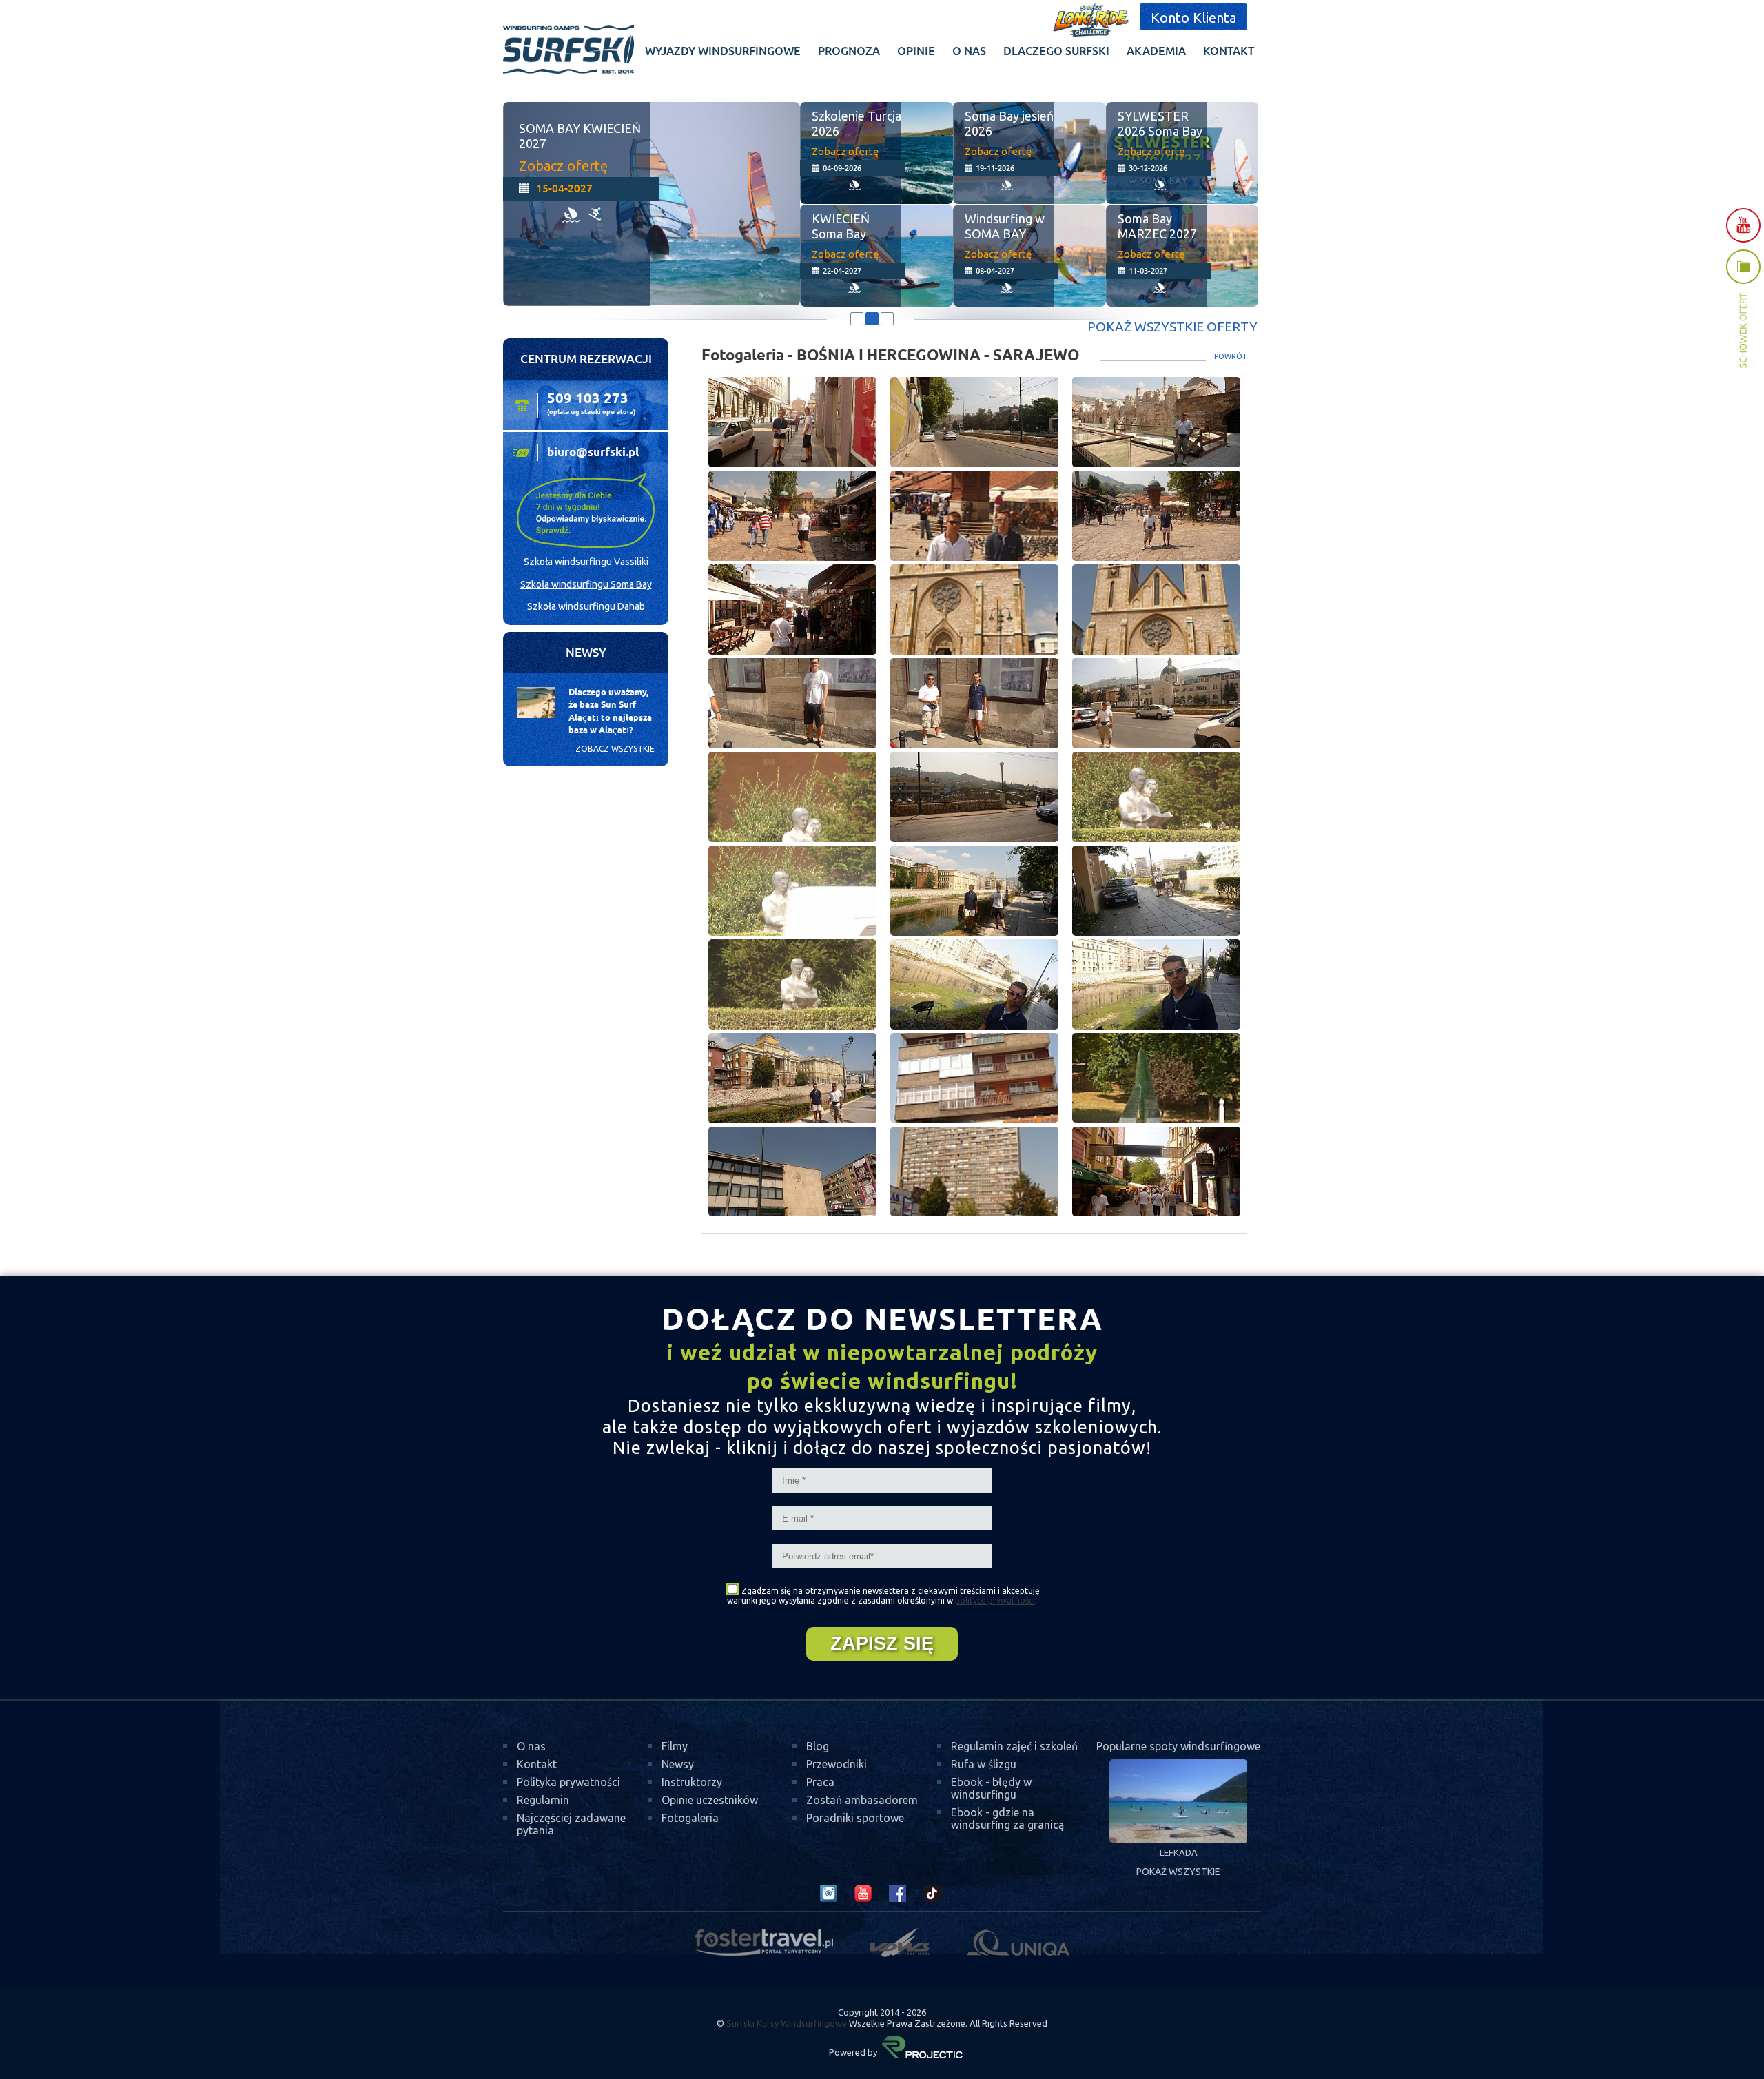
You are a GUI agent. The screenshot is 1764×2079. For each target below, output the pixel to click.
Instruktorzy (692, 1782)
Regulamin (543, 1800)
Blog (818, 1746)
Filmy (675, 1746)
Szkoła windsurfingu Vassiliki (586, 562)
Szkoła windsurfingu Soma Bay (586, 584)
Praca (820, 1782)
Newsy (678, 1764)
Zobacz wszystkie (615, 749)
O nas (531, 1746)
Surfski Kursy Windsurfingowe (787, 2023)
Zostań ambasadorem (862, 1800)
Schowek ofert (1743, 309)
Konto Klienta (1193, 18)
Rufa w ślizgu (984, 1764)
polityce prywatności (995, 1600)
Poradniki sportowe (855, 1818)
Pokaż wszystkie (1178, 1872)
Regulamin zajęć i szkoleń (1014, 1746)
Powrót (1231, 356)
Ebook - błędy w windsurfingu (991, 1788)
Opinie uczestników (710, 1800)
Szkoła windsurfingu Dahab (586, 606)
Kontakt (537, 1764)
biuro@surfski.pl (593, 453)
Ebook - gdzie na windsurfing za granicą (1007, 1819)
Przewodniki (837, 1764)
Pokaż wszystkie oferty (1172, 327)
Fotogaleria (690, 1818)
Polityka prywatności (568, 1782)
